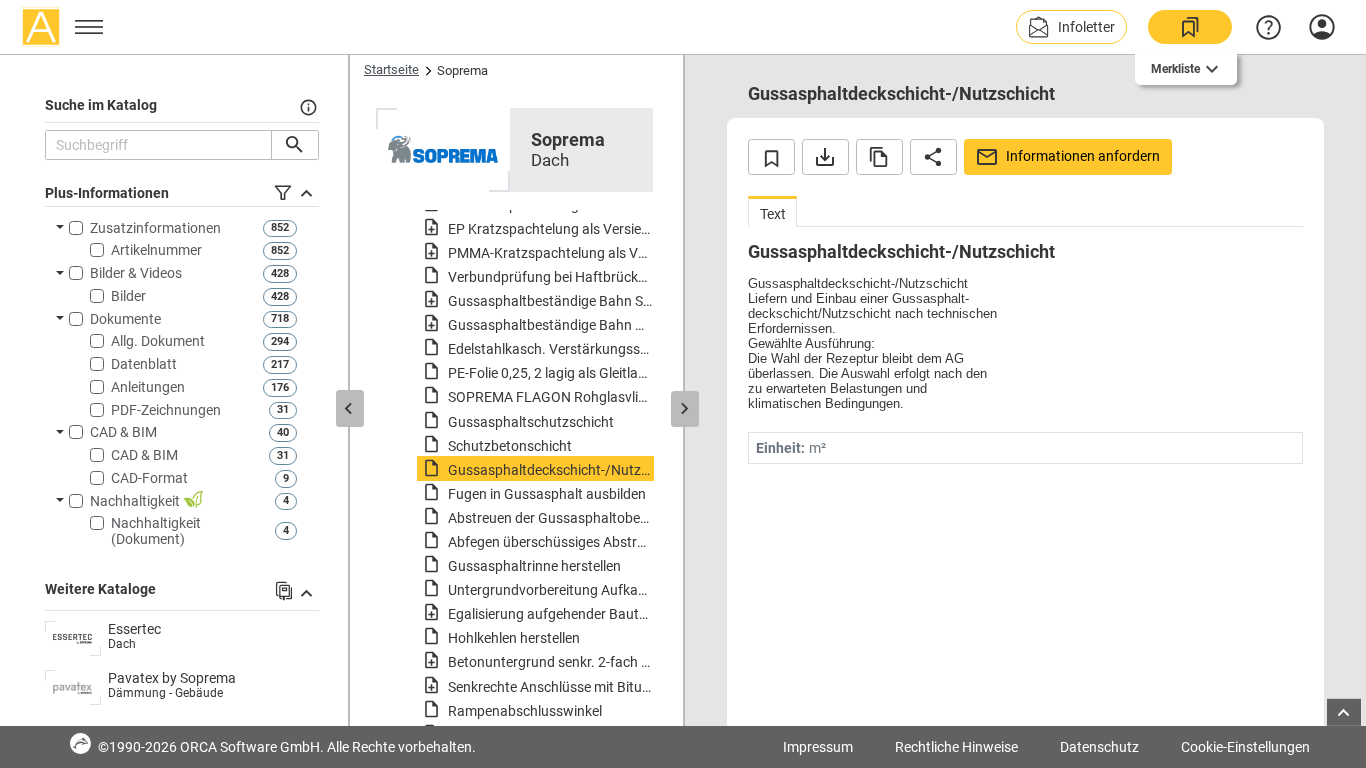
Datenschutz (1099, 747)
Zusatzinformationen (155, 228)
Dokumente (125, 319)
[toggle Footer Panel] (1344, 712)
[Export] (825, 157)
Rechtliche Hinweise (956, 747)
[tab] (772, 211)
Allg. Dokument (158, 341)
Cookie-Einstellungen (1245, 747)
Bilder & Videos (136, 273)
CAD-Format (149, 478)
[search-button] (294, 145)
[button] (1071, 27)
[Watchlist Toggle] (771, 157)
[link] (1190, 27)
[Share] (933, 157)
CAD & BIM (123, 432)
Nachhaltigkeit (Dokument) (156, 531)
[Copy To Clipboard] (879, 157)
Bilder (128, 296)
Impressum (818, 747)
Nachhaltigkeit (136, 501)
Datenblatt (144, 364)
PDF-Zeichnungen (166, 410)
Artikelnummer (156, 250)
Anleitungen (148, 387)
